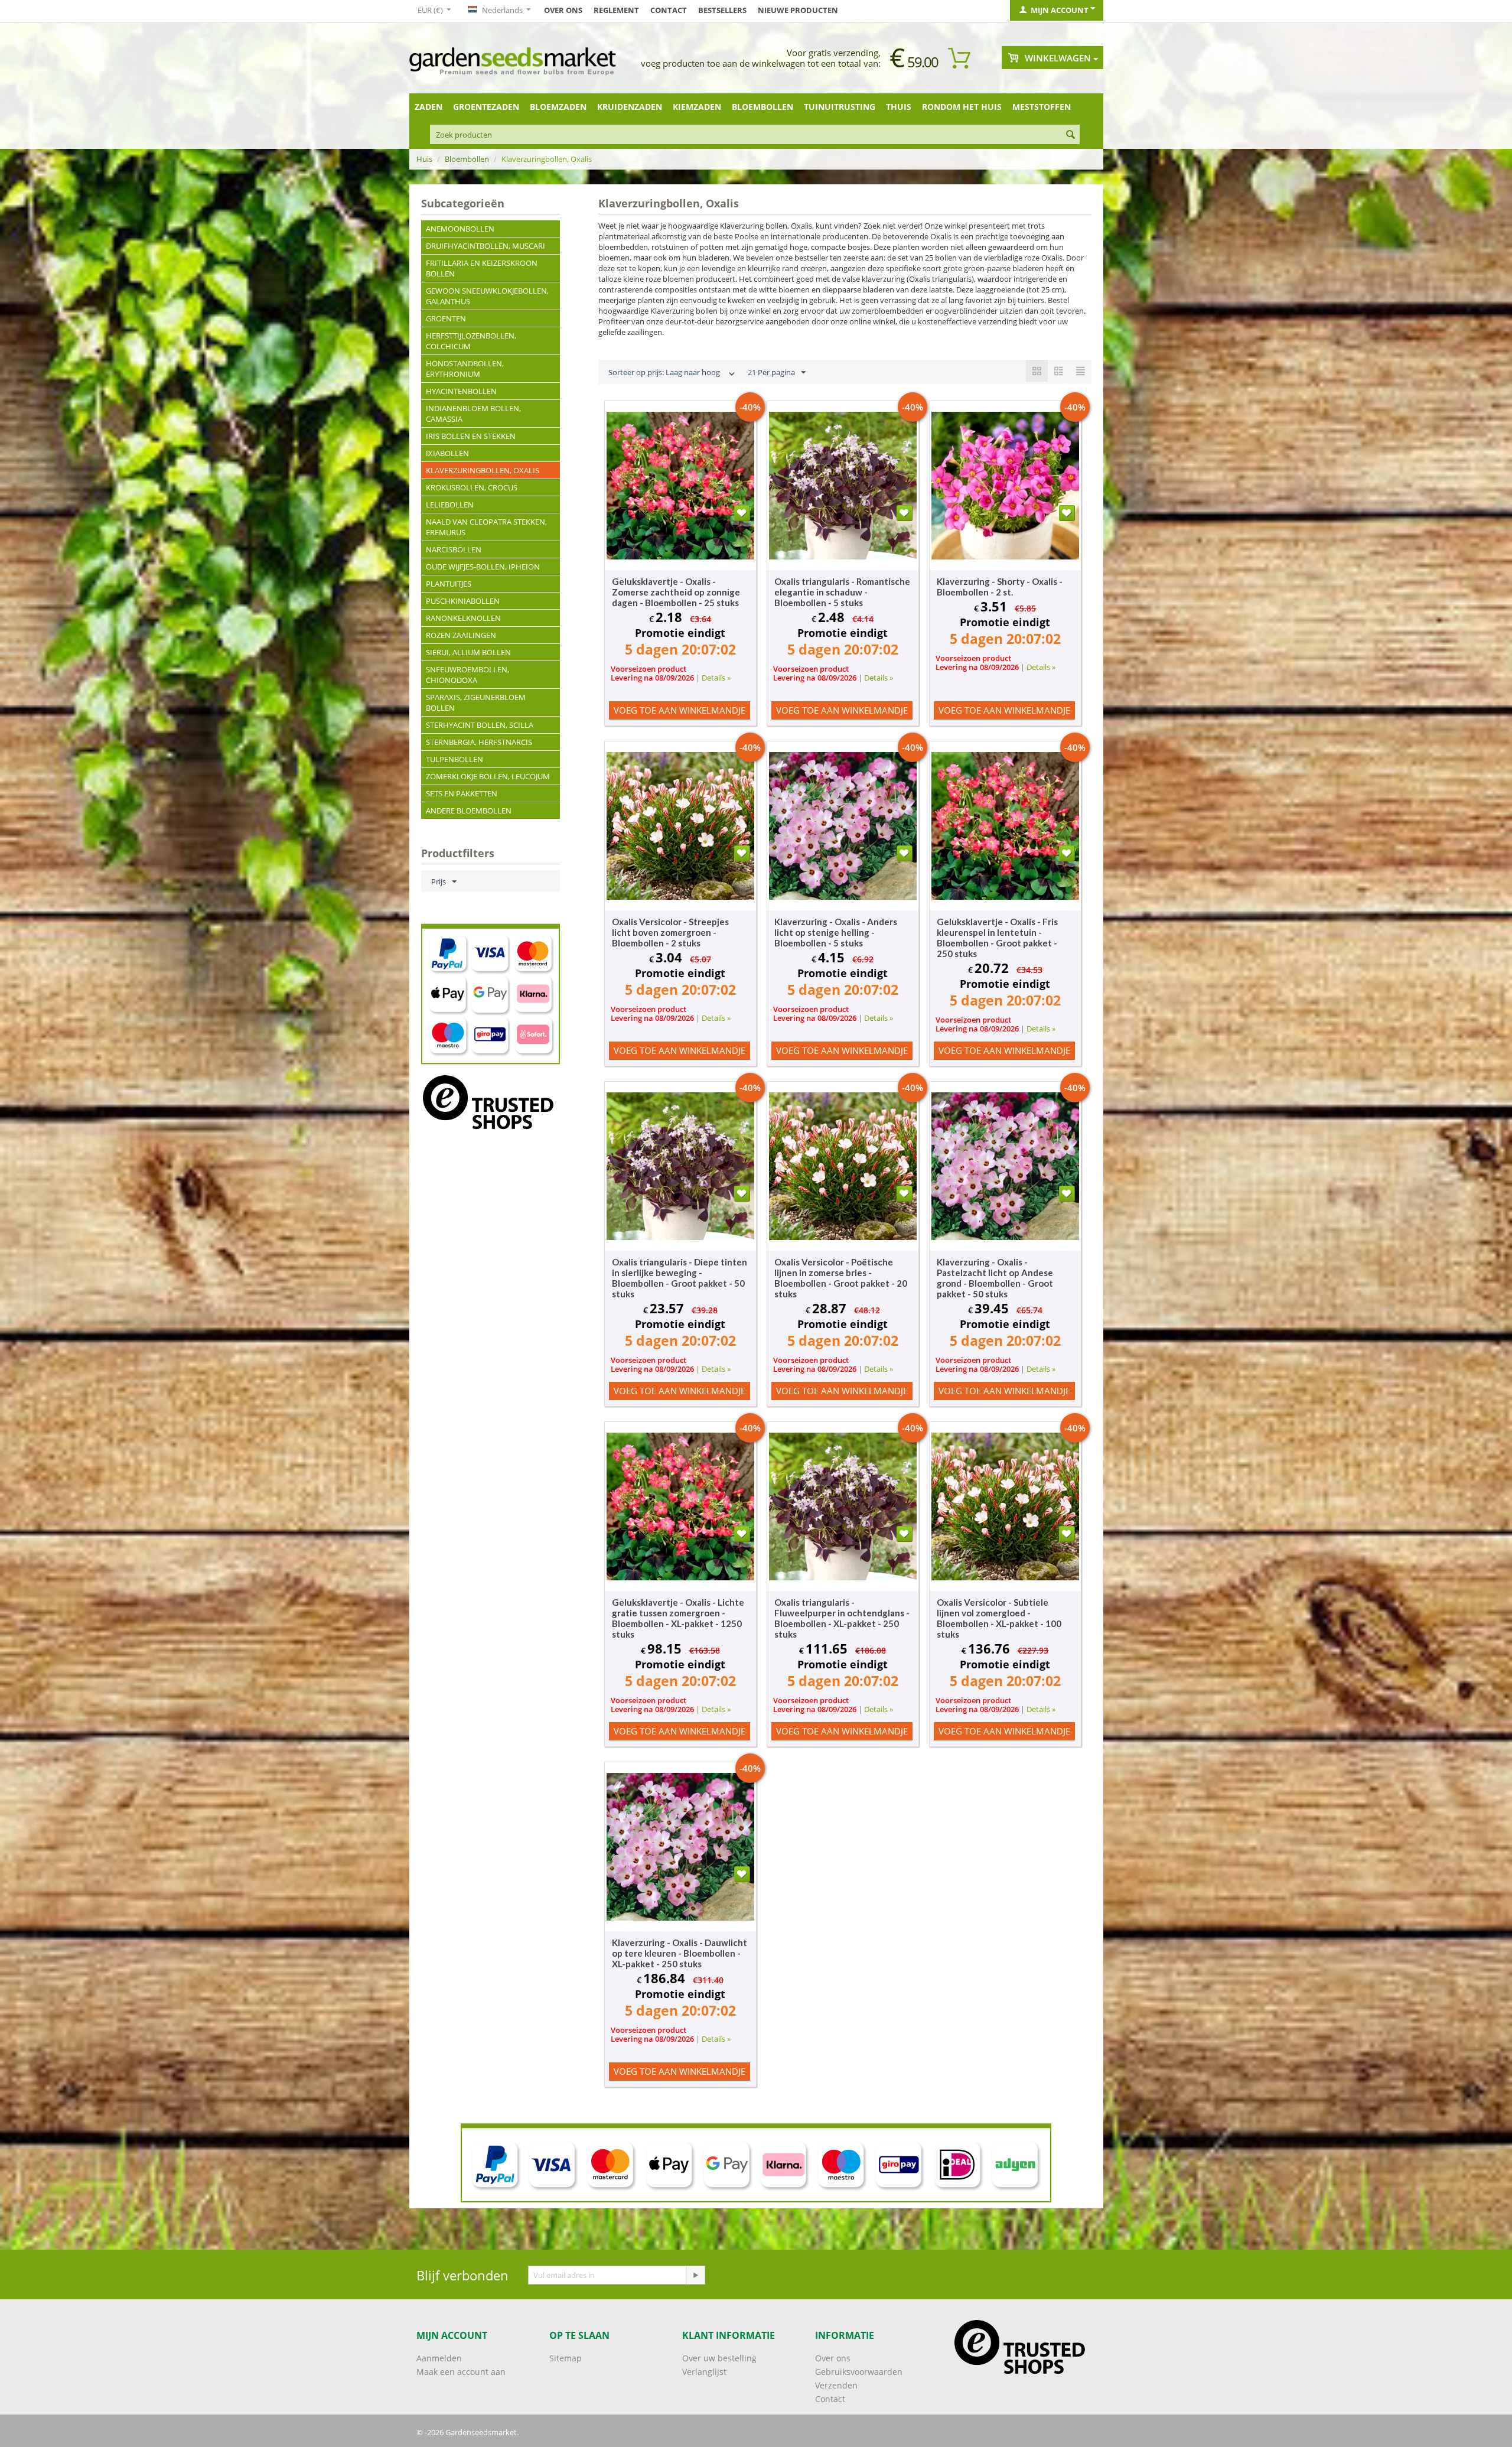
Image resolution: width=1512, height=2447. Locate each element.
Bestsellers (722, 10)
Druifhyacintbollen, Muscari (485, 246)
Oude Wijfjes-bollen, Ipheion (483, 567)
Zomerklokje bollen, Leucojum (488, 776)
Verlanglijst (704, 2372)
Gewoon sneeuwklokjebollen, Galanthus (487, 296)
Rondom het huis (962, 107)
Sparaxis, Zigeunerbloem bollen (476, 702)
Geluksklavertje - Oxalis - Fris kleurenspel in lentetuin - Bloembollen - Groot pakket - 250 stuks (997, 938)
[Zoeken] (1071, 135)
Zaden (428, 107)
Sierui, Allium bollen (468, 652)
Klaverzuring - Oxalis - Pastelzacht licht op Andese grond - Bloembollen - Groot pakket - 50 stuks (995, 1278)
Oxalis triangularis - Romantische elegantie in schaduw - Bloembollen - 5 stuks (842, 592)
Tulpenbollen (454, 759)
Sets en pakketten (462, 793)
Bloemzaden (558, 107)
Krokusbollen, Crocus (472, 487)
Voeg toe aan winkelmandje (680, 710)
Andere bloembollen (469, 811)
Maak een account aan (461, 2372)
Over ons (563, 10)
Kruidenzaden (630, 107)
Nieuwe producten (798, 10)
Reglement (616, 10)
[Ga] (695, 2275)
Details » (716, 678)
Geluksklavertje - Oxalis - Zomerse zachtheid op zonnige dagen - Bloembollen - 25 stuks (676, 592)
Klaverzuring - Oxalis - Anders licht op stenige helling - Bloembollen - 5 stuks (836, 932)
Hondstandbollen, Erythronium (465, 369)
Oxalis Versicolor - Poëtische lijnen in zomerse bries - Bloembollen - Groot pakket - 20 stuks (841, 1278)
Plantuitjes (449, 584)
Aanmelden (439, 2358)
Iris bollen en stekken (471, 436)
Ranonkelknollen (463, 618)
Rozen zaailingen (461, 635)
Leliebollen (450, 505)
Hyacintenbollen (461, 391)
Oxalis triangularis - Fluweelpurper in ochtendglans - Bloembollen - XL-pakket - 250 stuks (842, 1618)
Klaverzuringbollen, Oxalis (483, 470)
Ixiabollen (447, 453)
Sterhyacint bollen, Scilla (480, 725)
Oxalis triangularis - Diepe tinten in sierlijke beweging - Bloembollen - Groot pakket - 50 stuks (680, 1278)
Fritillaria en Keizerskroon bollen (482, 268)
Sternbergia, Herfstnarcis (479, 742)
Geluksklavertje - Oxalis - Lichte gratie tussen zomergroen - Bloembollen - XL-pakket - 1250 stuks (678, 1618)
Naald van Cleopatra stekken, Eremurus (486, 527)
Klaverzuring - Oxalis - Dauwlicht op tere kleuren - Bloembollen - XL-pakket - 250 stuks (680, 1953)
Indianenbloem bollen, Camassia (473, 414)
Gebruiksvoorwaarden (859, 2372)
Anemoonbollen (460, 229)
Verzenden (836, 2385)
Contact (669, 10)
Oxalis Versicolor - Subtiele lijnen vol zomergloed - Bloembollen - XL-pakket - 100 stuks (999, 1618)
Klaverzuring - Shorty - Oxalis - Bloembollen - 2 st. (1000, 587)
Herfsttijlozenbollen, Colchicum (471, 341)
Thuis (899, 107)
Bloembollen (762, 107)
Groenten (446, 318)
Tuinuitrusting (840, 107)
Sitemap (566, 2358)
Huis (424, 159)
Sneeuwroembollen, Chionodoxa (467, 675)
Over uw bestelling (719, 2358)
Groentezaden (486, 107)
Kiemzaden (697, 107)
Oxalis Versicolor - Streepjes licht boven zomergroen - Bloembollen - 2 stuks (670, 932)
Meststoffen (1042, 107)
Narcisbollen (454, 549)
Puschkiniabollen (463, 601)
